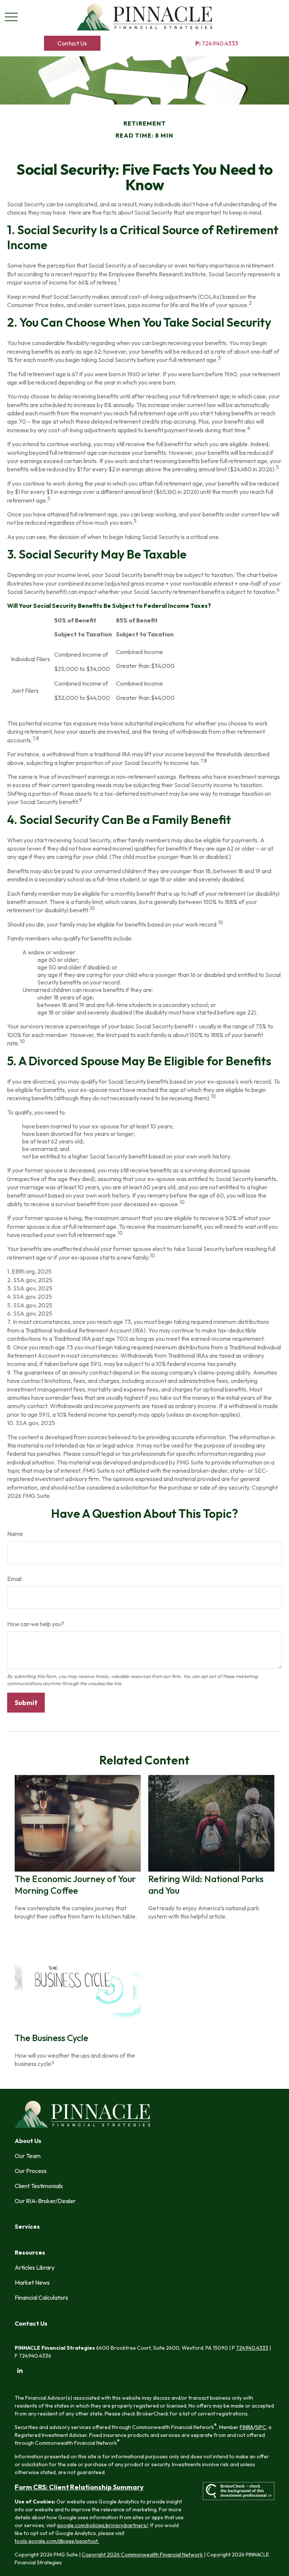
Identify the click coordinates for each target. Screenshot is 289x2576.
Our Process (31, 2171)
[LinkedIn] (20, 2371)
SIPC (261, 2427)
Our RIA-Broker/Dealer (45, 2201)
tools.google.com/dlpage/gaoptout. (57, 2541)
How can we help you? (36, 1624)
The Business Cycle (51, 2038)
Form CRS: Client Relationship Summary (79, 2487)
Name (15, 1534)
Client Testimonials (39, 2186)
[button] (72, 43)
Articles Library (35, 2267)
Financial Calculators (41, 2297)
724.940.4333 (217, 43)
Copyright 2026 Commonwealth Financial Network (142, 2555)
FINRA (246, 2427)
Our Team (28, 2156)
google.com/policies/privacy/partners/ (102, 2525)
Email (14, 1579)
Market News (32, 2282)
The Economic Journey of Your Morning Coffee (75, 1885)
